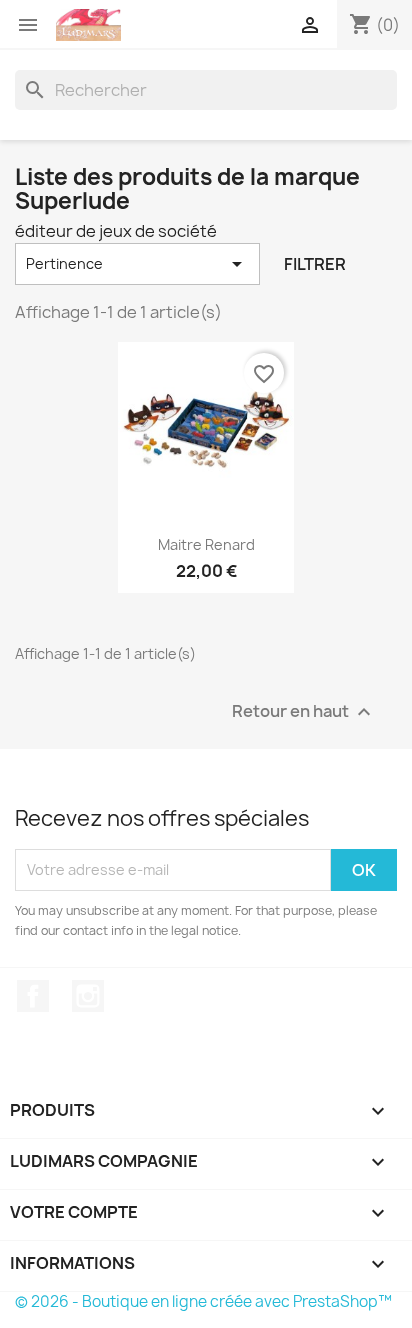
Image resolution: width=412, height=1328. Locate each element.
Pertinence (137, 264)
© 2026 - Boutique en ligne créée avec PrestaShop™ (203, 1301)
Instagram (88, 996)
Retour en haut (304, 711)
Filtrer (315, 264)
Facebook (33, 996)
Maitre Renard (206, 544)
